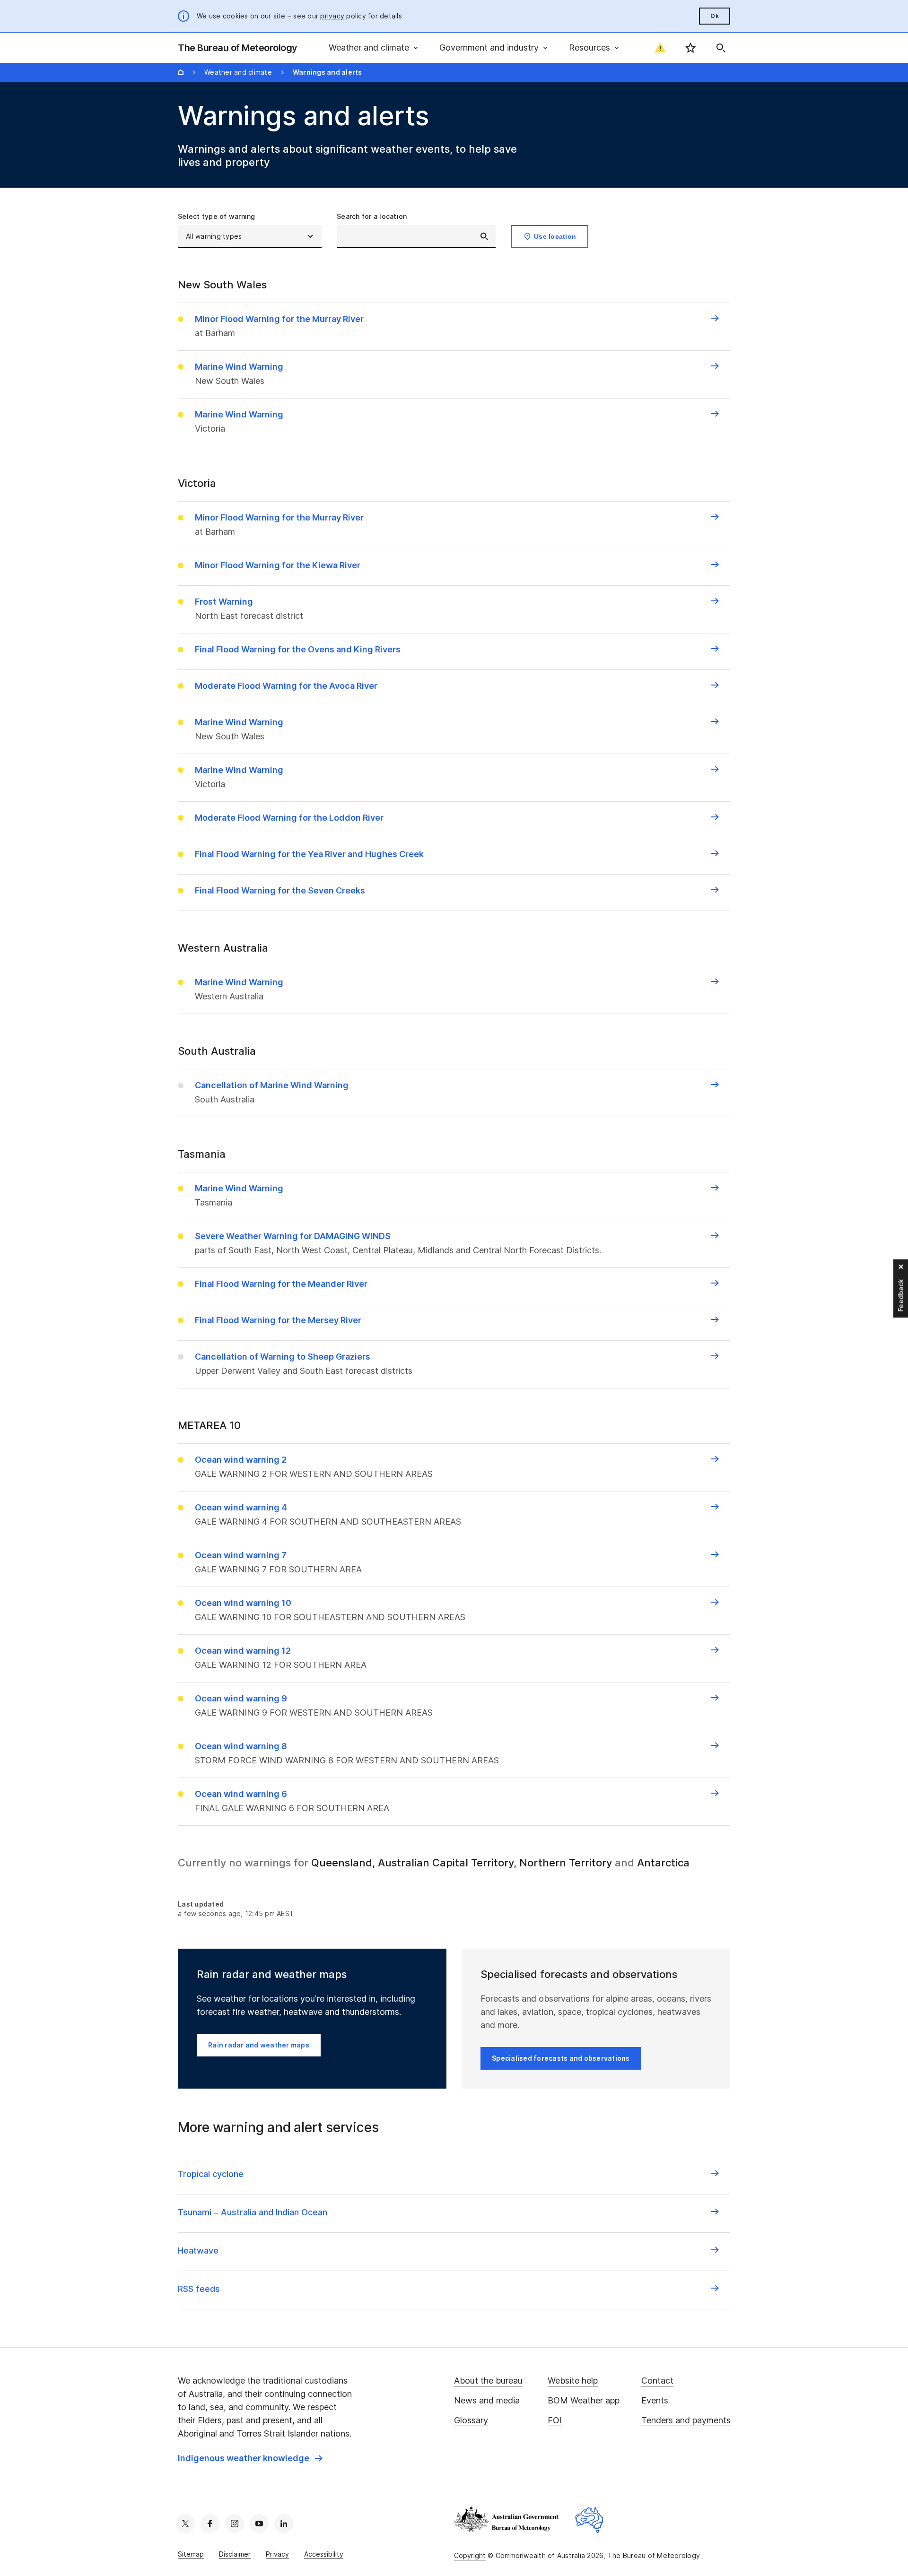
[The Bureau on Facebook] (210, 2524)
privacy (332, 16)
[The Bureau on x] (185, 2524)
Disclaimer (235, 2554)
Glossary (471, 2420)
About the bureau (488, 2381)
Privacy (277, 2554)
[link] (250, 2458)
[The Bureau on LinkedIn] (284, 2524)
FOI (555, 2420)
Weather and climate (238, 72)
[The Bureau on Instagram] (235, 2524)
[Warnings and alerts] (660, 48)
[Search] (721, 48)
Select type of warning (217, 216)
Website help (573, 2381)
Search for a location (372, 216)
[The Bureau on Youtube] (259, 2524)
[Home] (181, 72)
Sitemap (191, 2554)
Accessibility (324, 2554)
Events (655, 2400)
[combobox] (416, 236)
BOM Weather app (584, 2400)
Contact (657, 2381)
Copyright (470, 2555)
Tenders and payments (686, 2420)
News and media (487, 2400)
